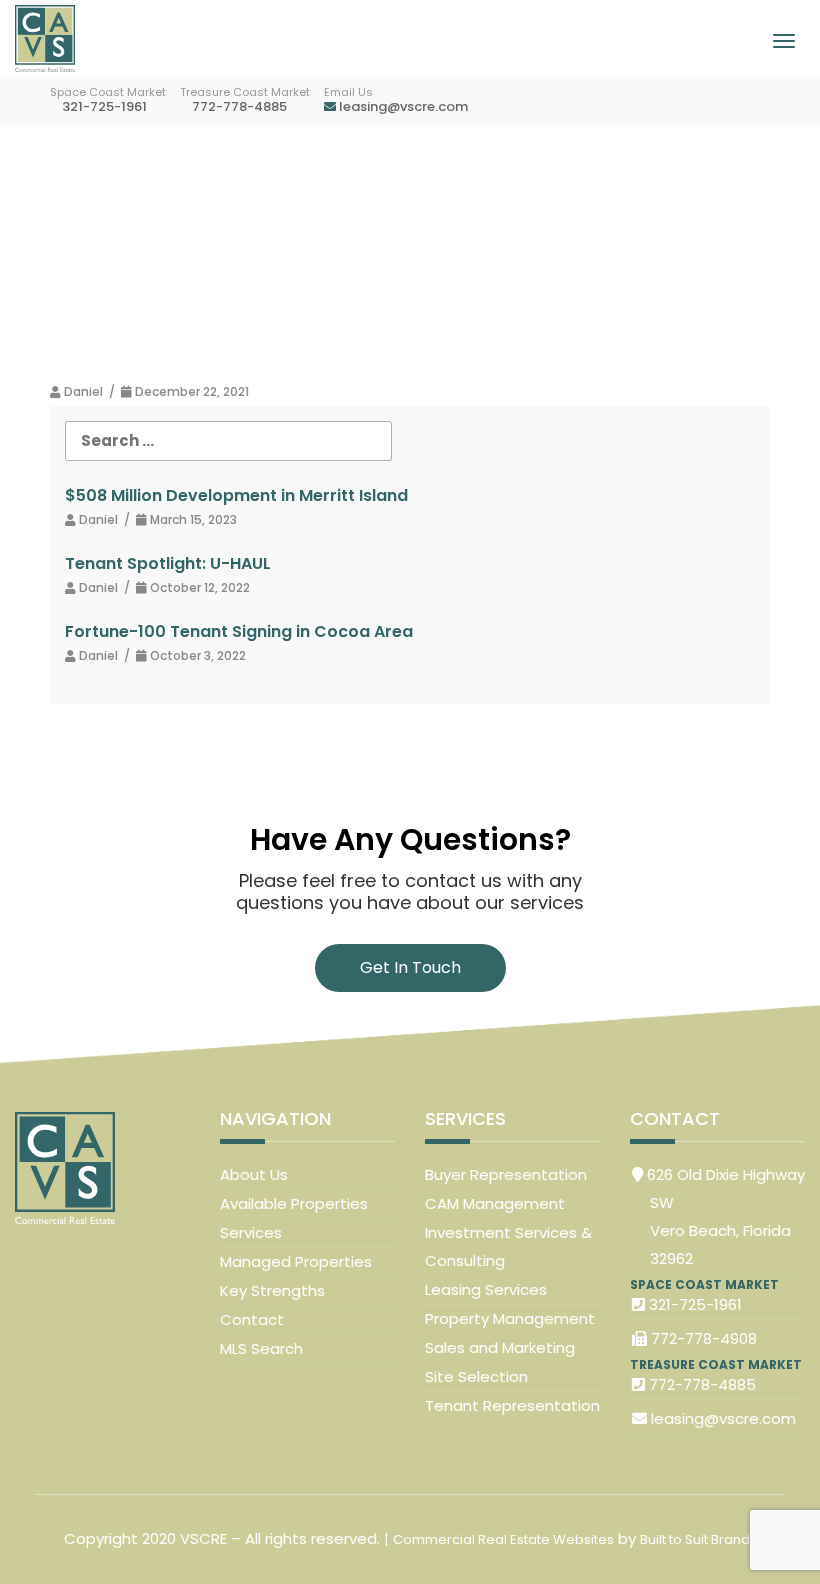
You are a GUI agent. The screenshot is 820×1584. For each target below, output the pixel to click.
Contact (252, 1319)
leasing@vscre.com (402, 106)
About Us (254, 1174)
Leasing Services (486, 1289)
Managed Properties (296, 1261)
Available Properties (294, 1203)
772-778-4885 (238, 106)
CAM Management (495, 1203)
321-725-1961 (103, 106)
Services (251, 1232)
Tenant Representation (512, 1405)
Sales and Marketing (500, 1347)
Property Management (510, 1318)
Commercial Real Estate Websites (503, 1539)
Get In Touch (410, 967)
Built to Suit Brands (698, 1539)
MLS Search (261, 1348)
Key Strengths (272, 1290)
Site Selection (476, 1376)
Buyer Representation (506, 1174)
